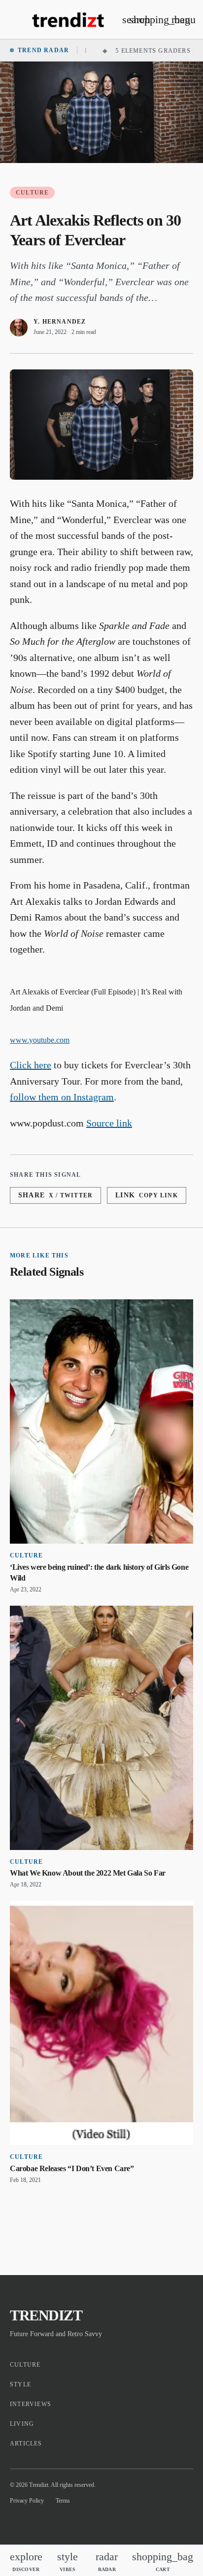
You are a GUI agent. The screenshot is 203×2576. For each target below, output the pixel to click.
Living (22, 2424)
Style (20, 2384)
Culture (32, 193)
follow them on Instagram (62, 1097)
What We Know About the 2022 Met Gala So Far (88, 1873)
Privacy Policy (27, 2501)
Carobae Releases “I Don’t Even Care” (72, 2168)
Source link (109, 1123)
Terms (63, 2501)
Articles (26, 2444)
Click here (31, 1065)
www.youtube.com (40, 1040)
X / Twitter (55, 1195)
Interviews (31, 2404)
